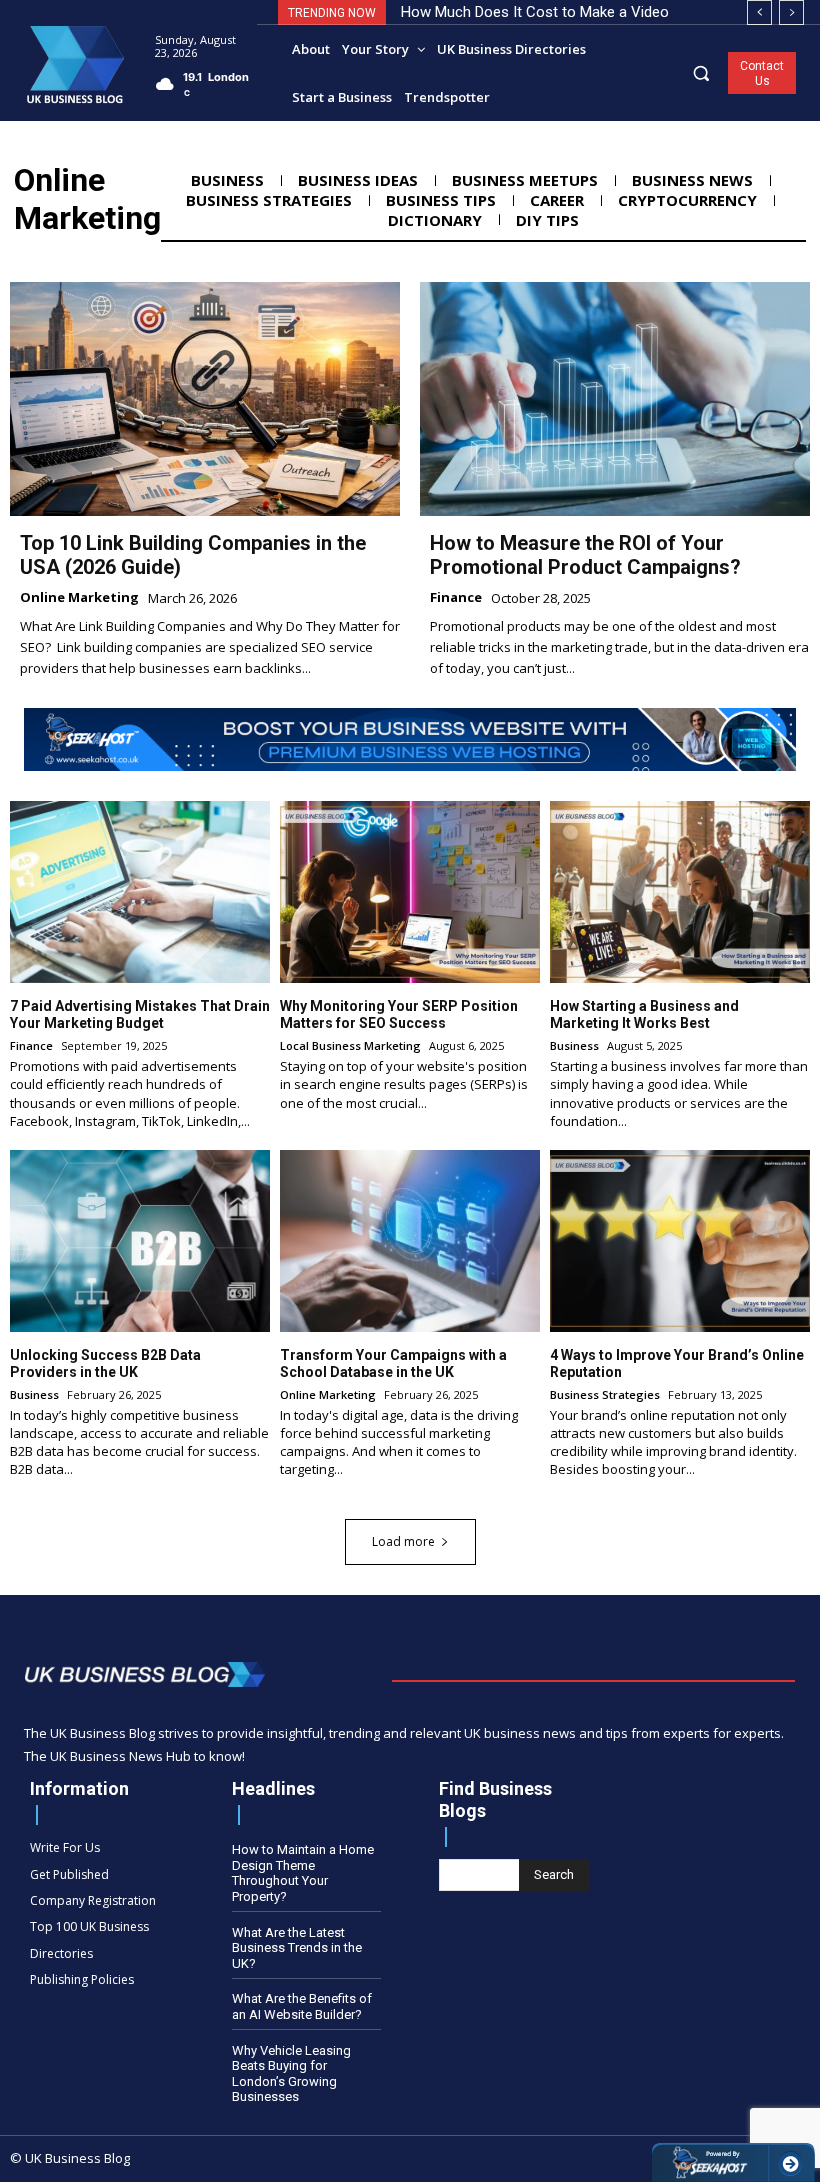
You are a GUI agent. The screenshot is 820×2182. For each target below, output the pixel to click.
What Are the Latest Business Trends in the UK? (297, 1948)
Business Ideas (358, 180)
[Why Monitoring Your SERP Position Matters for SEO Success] (410, 892)
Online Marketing (79, 598)
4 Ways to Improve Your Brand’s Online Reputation (677, 1363)
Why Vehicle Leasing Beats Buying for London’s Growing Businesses (291, 2074)
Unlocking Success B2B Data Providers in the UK (105, 1363)
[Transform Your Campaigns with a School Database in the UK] (410, 1241)
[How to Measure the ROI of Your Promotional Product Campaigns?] (615, 399)
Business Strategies (269, 200)
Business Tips (441, 200)
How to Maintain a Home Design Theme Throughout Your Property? (303, 1873)
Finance (456, 598)
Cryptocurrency (687, 200)
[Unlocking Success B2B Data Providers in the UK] (140, 1241)
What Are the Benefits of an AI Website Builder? (302, 2006)
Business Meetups (525, 180)
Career (557, 200)
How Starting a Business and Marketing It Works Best (644, 1014)
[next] (791, 12)
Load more (403, 1541)
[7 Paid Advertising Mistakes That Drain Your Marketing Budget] (140, 892)
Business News (692, 180)
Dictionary (435, 220)
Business (227, 180)
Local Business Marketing (350, 1045)
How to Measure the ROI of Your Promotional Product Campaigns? (585, 555)
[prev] (759, 12)
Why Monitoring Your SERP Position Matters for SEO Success (399, 1014)
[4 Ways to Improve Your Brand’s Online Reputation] (680, 1241)
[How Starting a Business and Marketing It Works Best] (680, 892)
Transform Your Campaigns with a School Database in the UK (393, 1363)
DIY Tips (547, 220)
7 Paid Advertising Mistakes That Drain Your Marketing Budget (140, 1014)
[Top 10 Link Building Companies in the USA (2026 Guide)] (205, 399)
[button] (701, 72)
